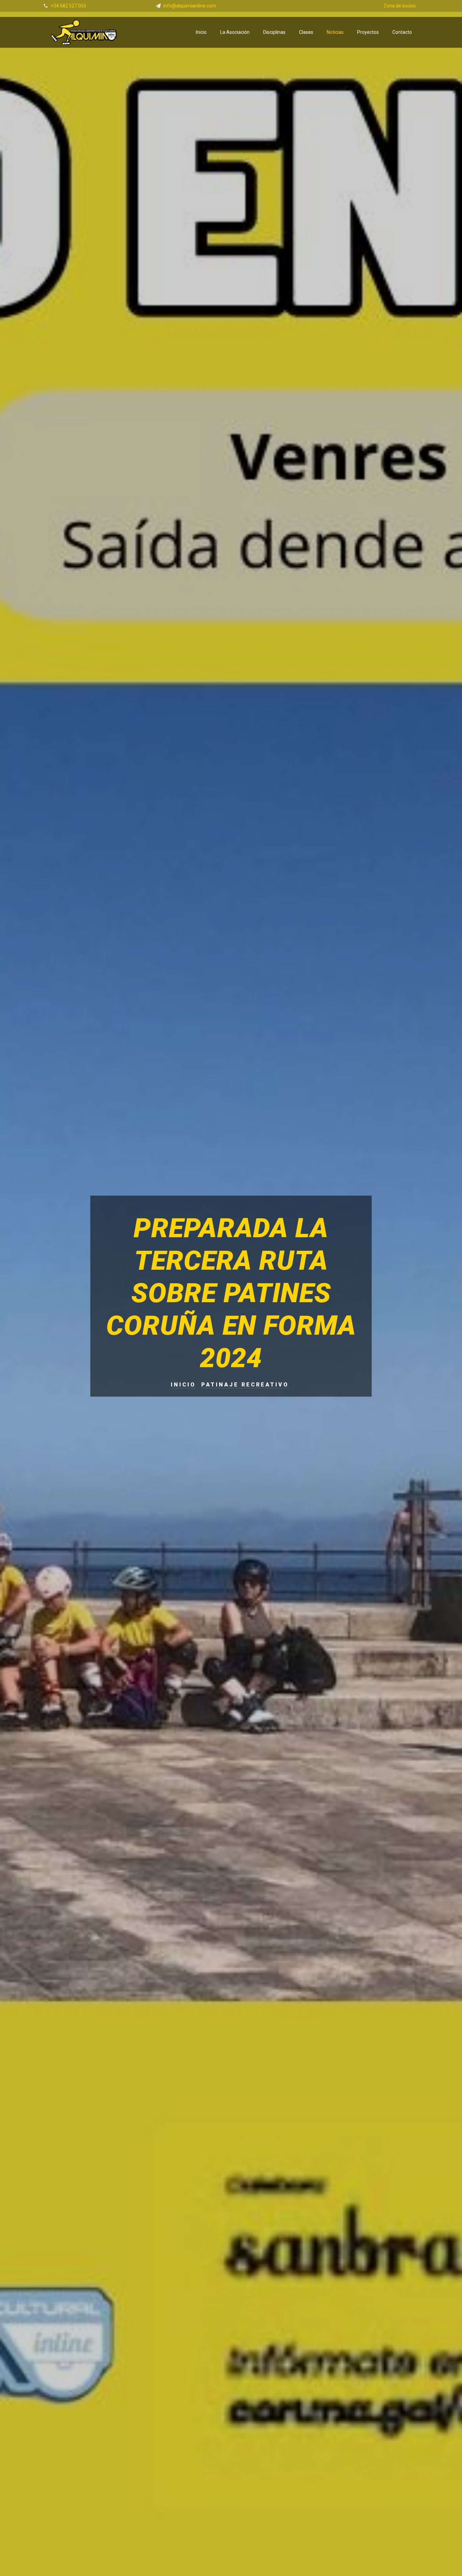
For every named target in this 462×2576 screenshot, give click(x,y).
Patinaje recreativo (245, 1385)
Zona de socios (400, 6)
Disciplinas (274, 32)
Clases (306, 32)
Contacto (402, 32)
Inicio (201, 32)
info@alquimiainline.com (190, 6)
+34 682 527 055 (68, 6)
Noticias (335, 32)
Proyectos (368, 32)
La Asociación (235, 32)
